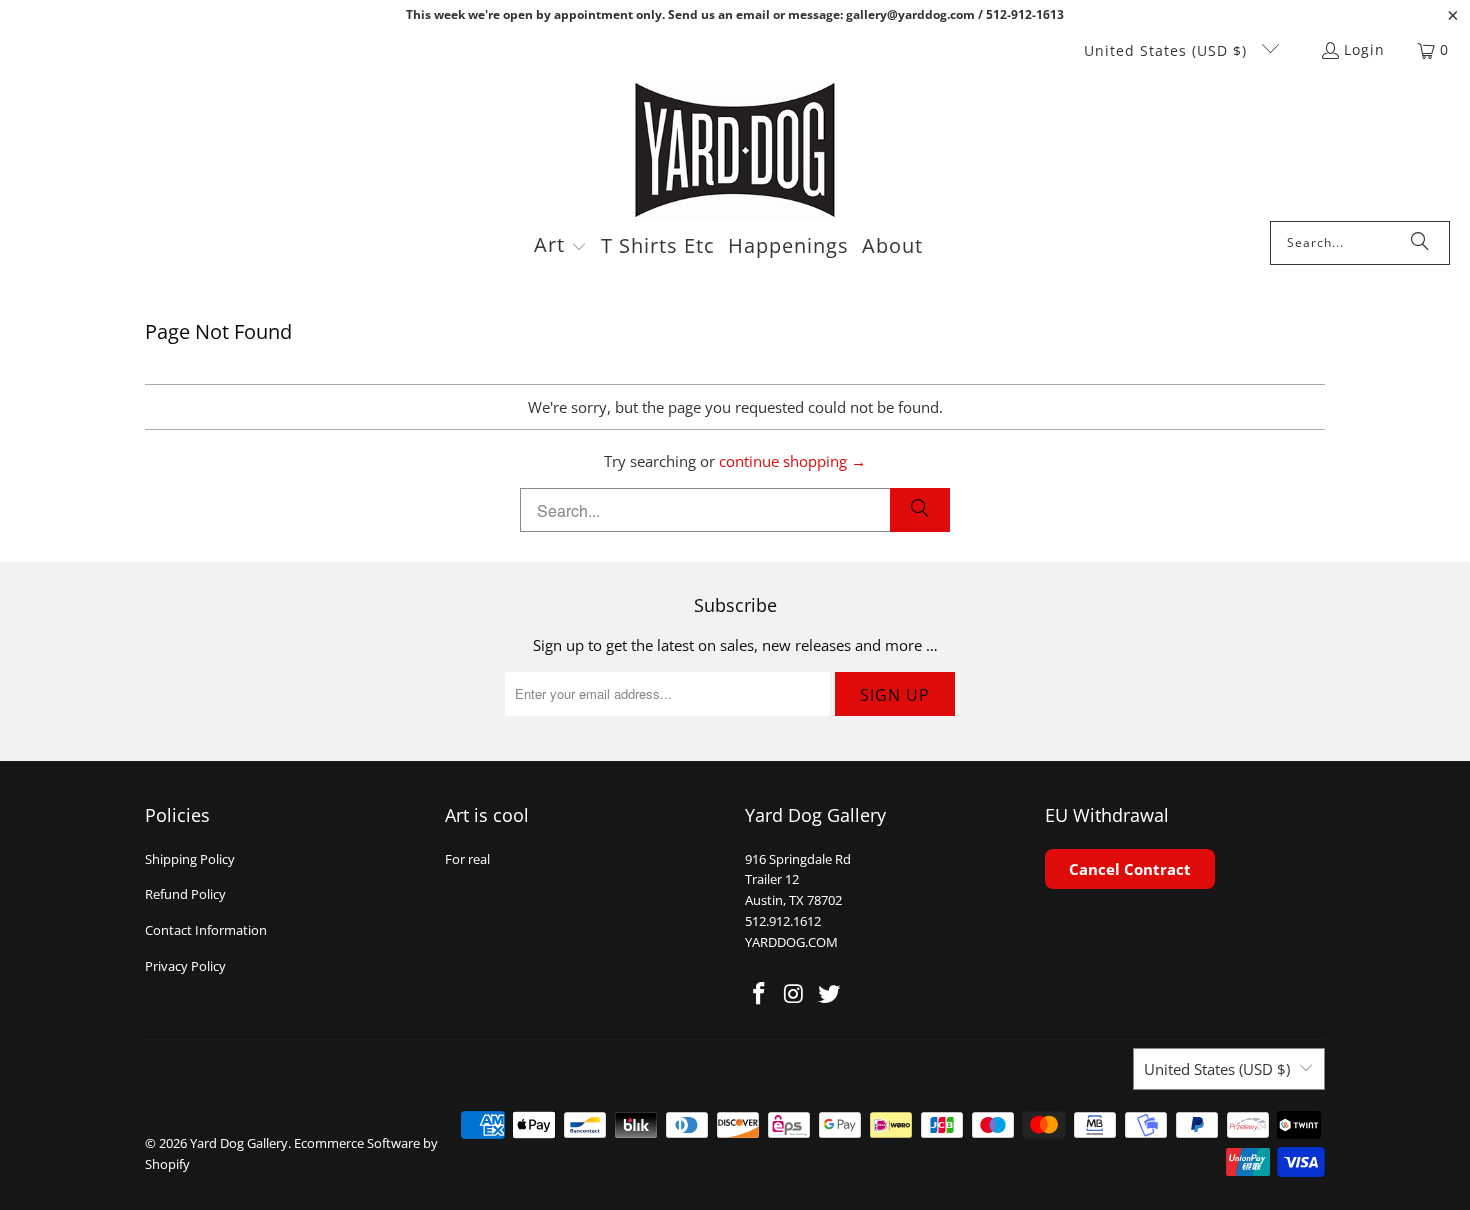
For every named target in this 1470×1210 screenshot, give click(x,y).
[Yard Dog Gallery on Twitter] (829, 994)
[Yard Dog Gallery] (735, 150)
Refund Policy (185, 894)
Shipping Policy (190, 859)
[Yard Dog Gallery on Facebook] (760, 994)
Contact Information (206, 930)
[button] (560, 247)
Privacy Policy (185, 966)
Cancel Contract (1130, 869)
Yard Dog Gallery (239, 1143)
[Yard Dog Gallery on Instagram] (795, 994)
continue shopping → (792, 461)
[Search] (1420, 243)
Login (1364, 49)
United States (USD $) (1168, 50)
